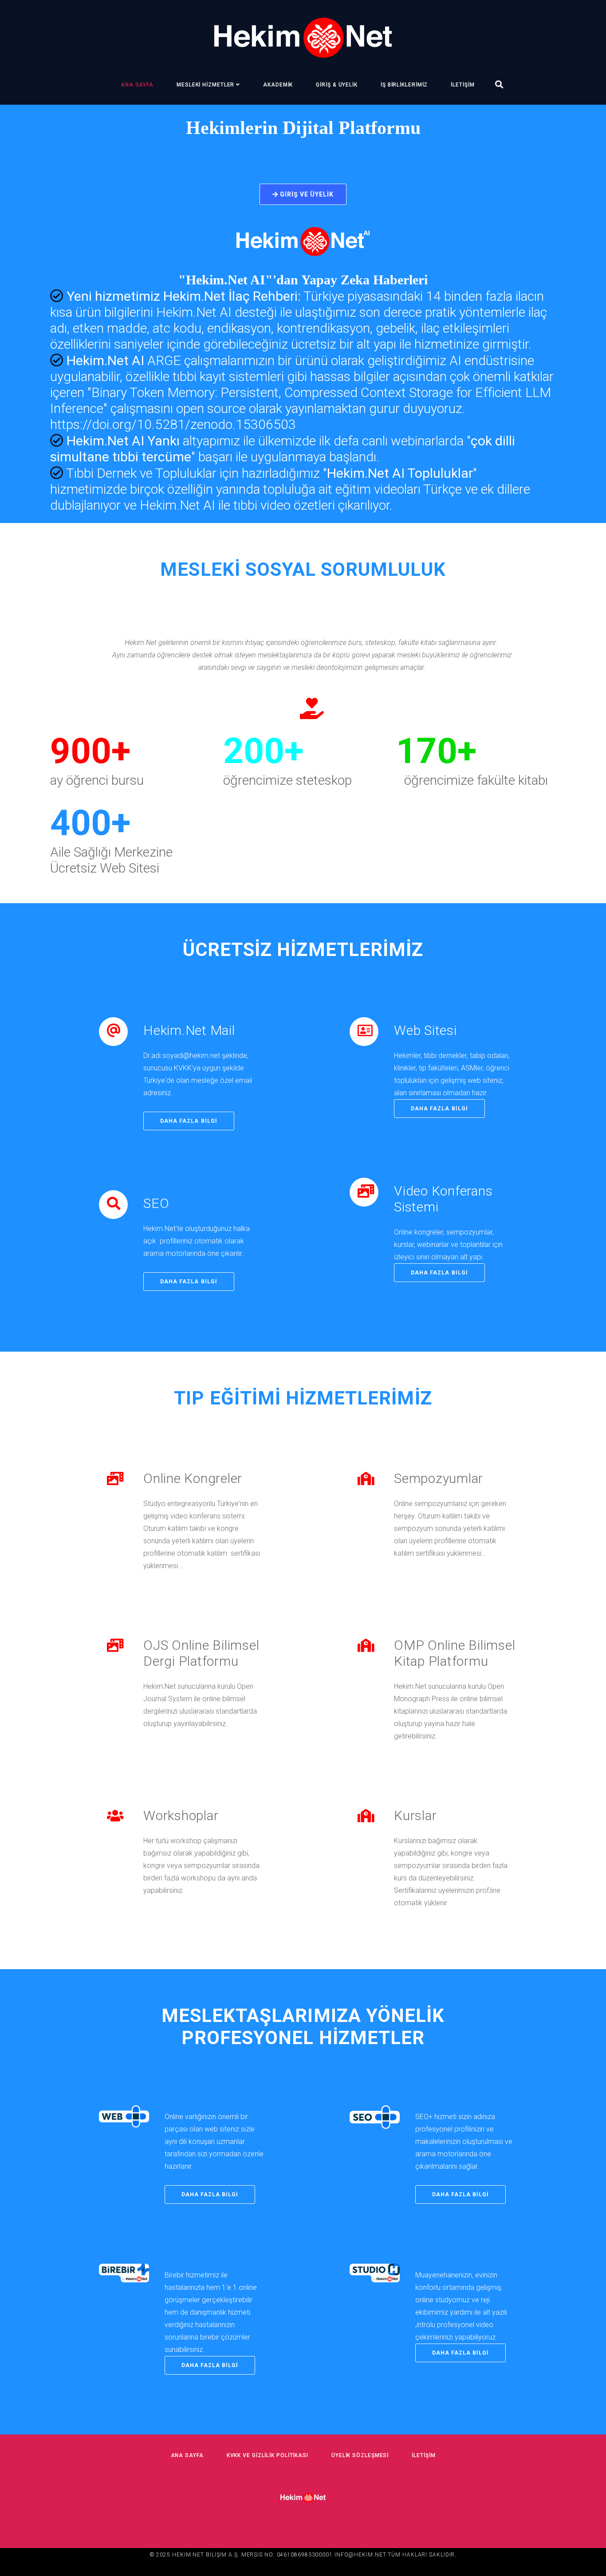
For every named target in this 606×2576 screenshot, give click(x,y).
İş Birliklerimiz (404, 85)
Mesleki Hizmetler (205, 85)
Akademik (278, 85)
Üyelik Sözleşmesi (360, 2455)
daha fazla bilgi (189, 1121)
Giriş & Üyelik (337, 85)
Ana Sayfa (137, 85)
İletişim (462, 85)
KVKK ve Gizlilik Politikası (268, 2455)
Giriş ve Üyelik (306, 194)
